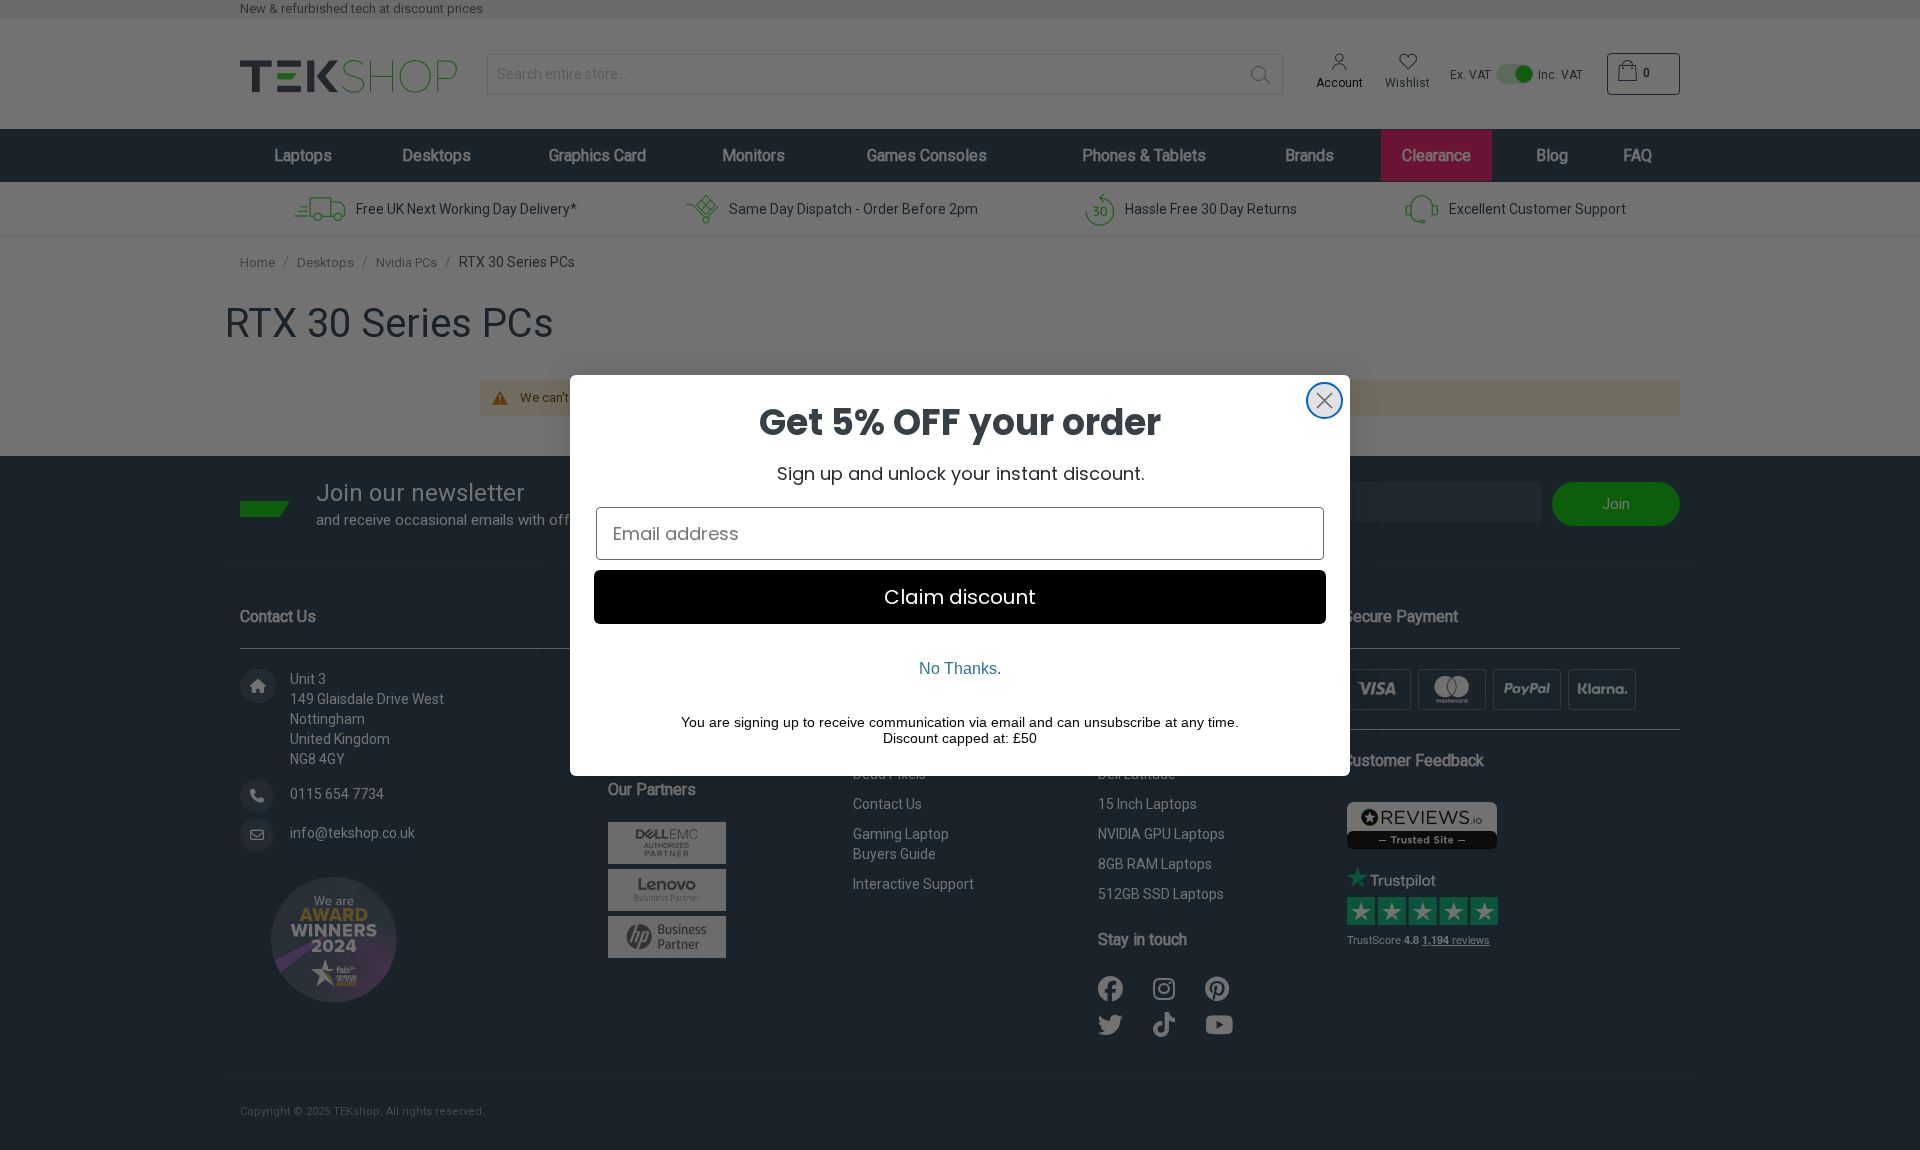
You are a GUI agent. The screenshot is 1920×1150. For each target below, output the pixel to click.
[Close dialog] (1324, 400)
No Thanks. (960, 668)
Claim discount (960, 597)
